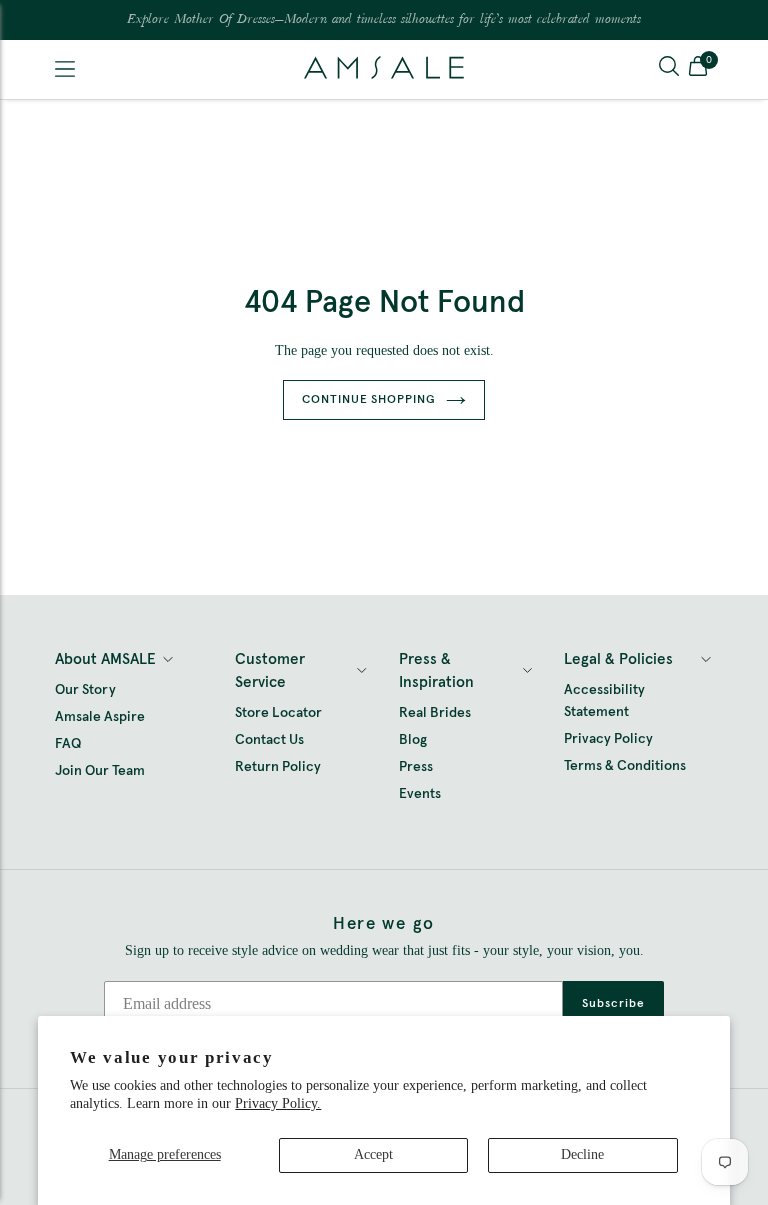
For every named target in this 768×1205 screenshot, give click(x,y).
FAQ (68, 744)
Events (420, 794)
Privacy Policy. (278, 1103)
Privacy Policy (608, 739)
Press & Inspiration (436, 671)
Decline (582, 1154)
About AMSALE (105, 659)
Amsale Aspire (100, 717)
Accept (373, 1154)
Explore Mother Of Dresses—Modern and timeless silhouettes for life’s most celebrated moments (384, 20)
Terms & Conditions (625, 766)
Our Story (85, 690)
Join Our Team (100, 771)
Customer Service (270, 671)
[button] (698, 69)
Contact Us (269, 740)
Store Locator (278, 713)
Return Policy (278, 767)
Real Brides (435, 713)
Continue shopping (369, 400)
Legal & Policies (618, 659)
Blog (413, 740)
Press (416, 767)
